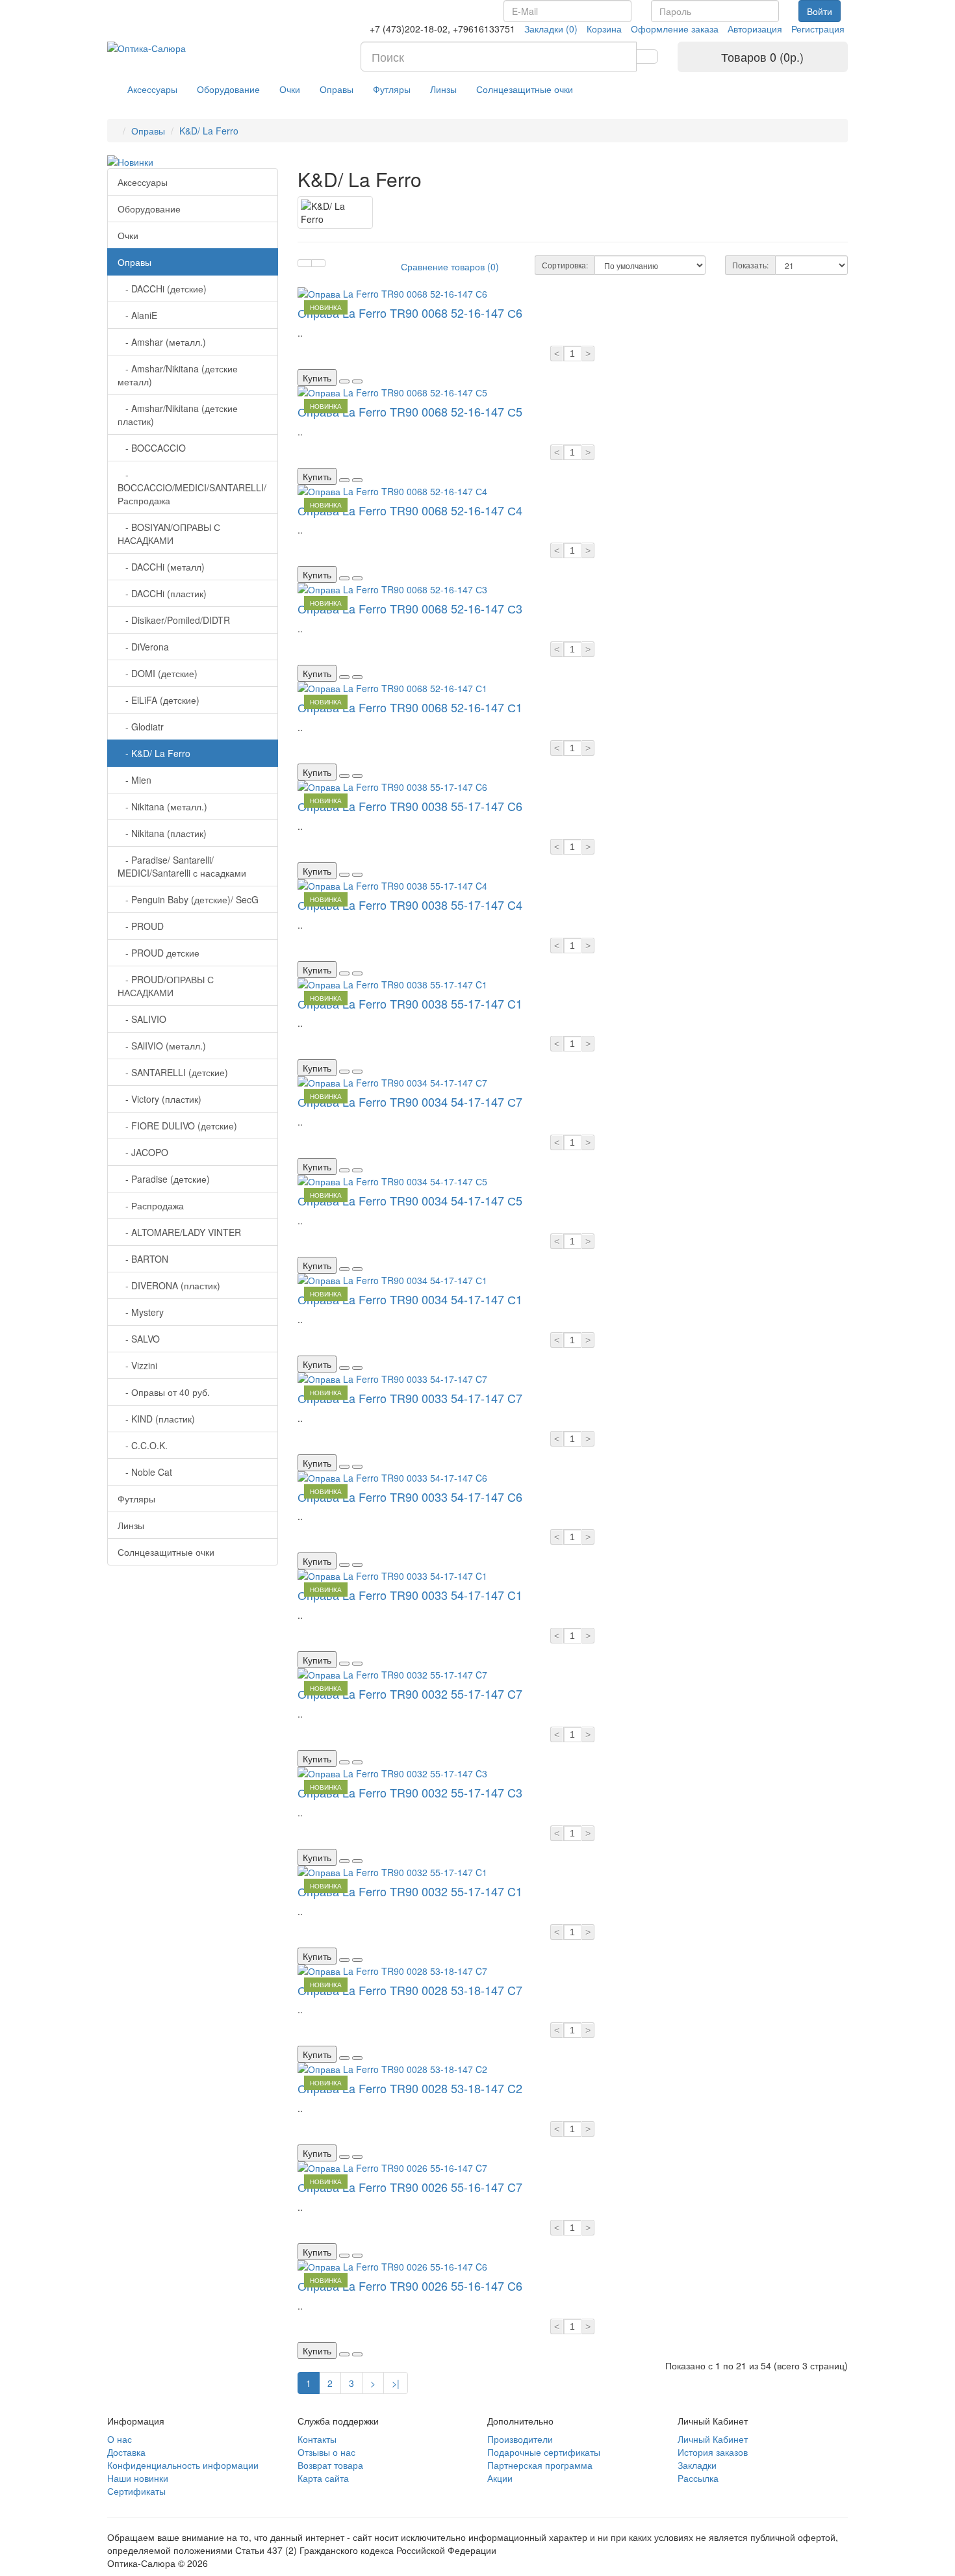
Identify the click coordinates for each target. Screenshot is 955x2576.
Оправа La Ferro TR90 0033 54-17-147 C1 (410, 1595)
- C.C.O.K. (143, 1445)
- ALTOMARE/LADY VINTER (179, 1232)
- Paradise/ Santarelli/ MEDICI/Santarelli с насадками (182, 866)
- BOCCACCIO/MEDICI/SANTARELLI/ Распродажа (192, 487)
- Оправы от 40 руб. (164, 1392)
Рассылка (698, 2478)
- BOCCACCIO (152, 448)
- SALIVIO (142, 1019)
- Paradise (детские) (164, 1179)
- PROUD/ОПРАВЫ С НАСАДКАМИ (166, 986)
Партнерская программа (540, 2465)
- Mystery (141, 1312)
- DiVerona (143, 647)
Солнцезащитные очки (525, 89)
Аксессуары (152, 89)
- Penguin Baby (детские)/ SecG (188, 899)
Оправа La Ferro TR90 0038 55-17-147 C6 (410, 806)
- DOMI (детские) (158, 673)
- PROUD (141, 926)
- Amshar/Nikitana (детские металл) (178, 375)
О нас (120, 2439)
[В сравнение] (357, 381)
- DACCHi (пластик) (162, 593)
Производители (520, 2439)
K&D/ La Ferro (209, 131)
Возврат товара (330, 2465)
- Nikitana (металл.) (162, 806)
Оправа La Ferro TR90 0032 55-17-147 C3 (410, 1792)
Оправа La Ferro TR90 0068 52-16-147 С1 (410, 707)
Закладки (697, 2465)
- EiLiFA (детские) (159, 700)
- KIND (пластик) (156, 1419)
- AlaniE (137, 315)
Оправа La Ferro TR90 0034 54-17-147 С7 (410, 1101)
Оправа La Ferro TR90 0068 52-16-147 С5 (410, 411)
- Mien (134, 780)
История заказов (713, 2452)
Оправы (337, 89)
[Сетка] (318, 263)
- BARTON (143, 1259)
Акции (500, 2478)
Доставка (126, 2452)
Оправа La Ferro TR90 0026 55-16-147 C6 (410, 2286)
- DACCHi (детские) (162, 289)
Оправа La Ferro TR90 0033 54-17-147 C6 (410, 1497)
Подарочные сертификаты (544, 2452)
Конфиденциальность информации (183, 2465)
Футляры (392, 89)
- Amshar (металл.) (162, 342)
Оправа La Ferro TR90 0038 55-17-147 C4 (410, 905)
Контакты (317, 2439)
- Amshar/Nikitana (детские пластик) (178, 415)
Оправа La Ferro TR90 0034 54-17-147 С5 (410, 1200)
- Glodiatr (141, 727)
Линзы (443, 89)
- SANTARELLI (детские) (173, 1072)
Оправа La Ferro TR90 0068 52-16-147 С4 (410, 510)
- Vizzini (137, 1365)
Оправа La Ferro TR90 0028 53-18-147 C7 (410, 1990)
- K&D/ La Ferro (154, 753)
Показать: (750, 265)
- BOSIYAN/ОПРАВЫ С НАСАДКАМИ (169, 534)
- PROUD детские (159, 953)
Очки (290, 89)
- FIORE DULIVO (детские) (177, 1126)
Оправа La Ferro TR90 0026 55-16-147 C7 (410, 2187)
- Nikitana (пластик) (162, 833)
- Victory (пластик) (159, 1099)
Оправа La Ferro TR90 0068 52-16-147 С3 (410, 608)
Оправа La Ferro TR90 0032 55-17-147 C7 (410, 1694)
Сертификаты (136, 2491)
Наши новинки (138, 2478)
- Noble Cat (145, 1472)
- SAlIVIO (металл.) (162, 1046)
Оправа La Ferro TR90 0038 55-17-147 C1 (410, 1003)
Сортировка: (565, 265)
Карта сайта (323, 2478)
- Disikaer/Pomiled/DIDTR (174, 620)
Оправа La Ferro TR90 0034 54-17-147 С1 (410, 1299)
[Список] (305, 263)
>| (396, 2383)
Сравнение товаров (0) (450, 266)
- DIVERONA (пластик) (169, 1285)
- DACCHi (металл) (161, 567)
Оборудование (228, 89)
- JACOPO (143, 1152)
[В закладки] (344, 381)
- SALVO (139, 1339)
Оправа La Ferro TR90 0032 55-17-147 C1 (410, 1891)
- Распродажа (151, 1205)
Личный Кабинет (713, 2439)
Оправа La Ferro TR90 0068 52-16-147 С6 (410, 313)
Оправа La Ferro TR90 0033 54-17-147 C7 (410, 1398)
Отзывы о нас (326, 2452)
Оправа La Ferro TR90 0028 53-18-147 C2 (410, 2088)
